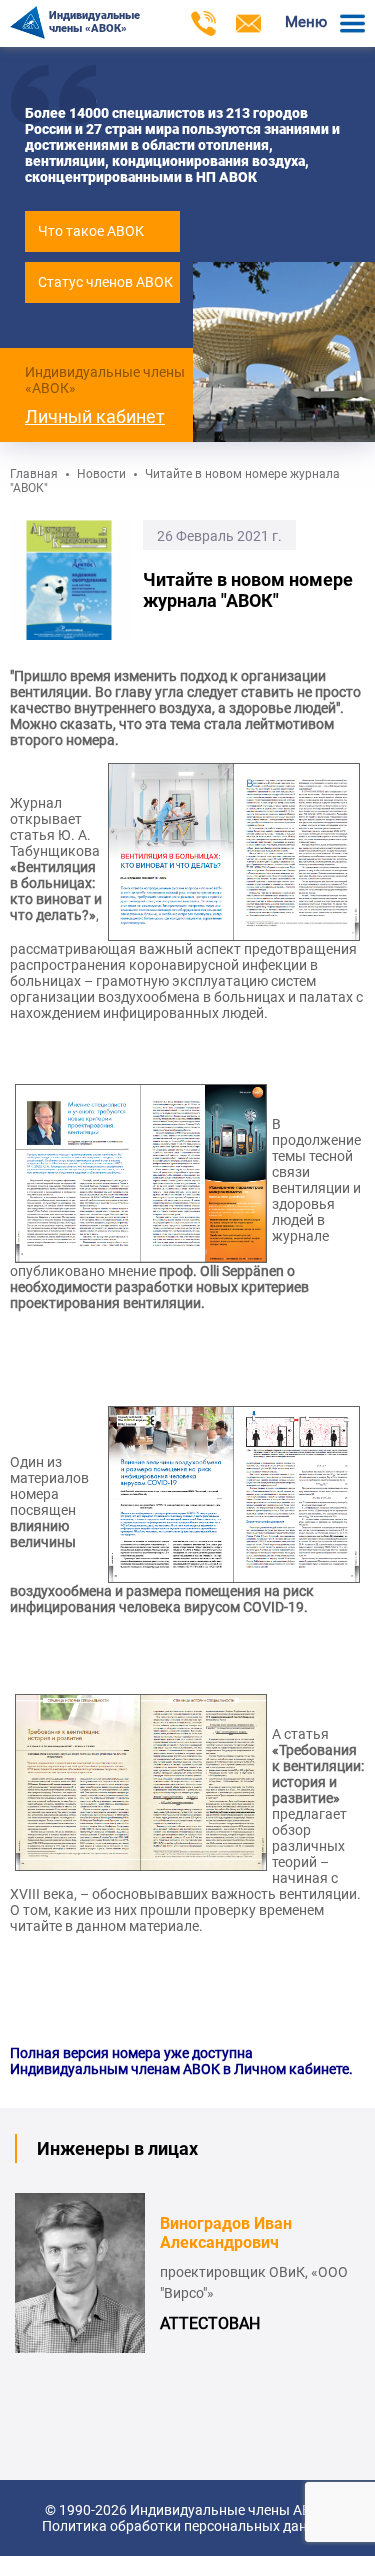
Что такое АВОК (91, 231)
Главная (34, 474)
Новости (101, 474)
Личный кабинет (95, 416)
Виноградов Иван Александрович (226, 2233)
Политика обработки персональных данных (187, 2526)
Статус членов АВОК (105, 282)
